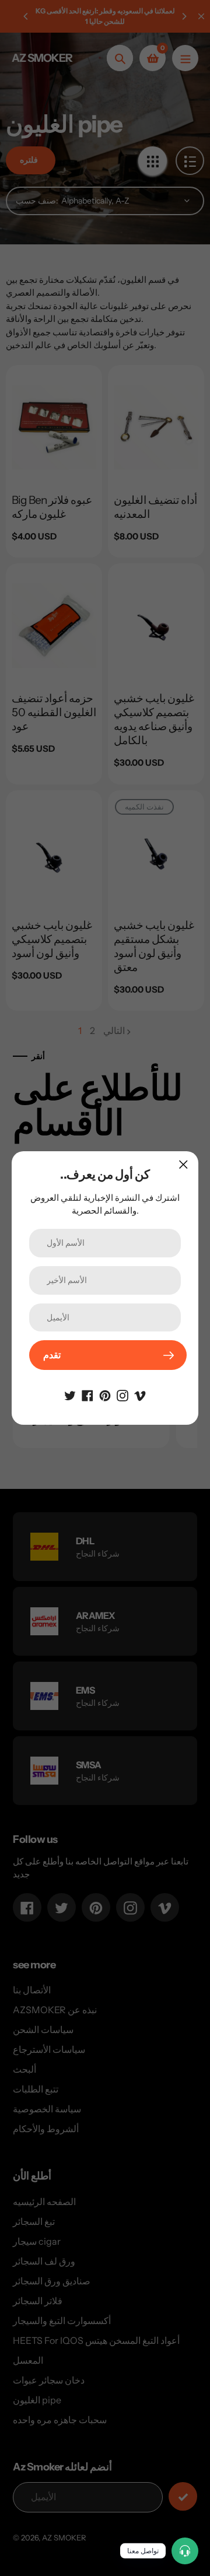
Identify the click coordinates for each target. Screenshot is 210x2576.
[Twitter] (70, 1394)
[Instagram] (123, 1394)
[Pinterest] (105, 1394)
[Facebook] (87, 1394)
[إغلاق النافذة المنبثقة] (183, 1164)
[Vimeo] (140, 1394)
